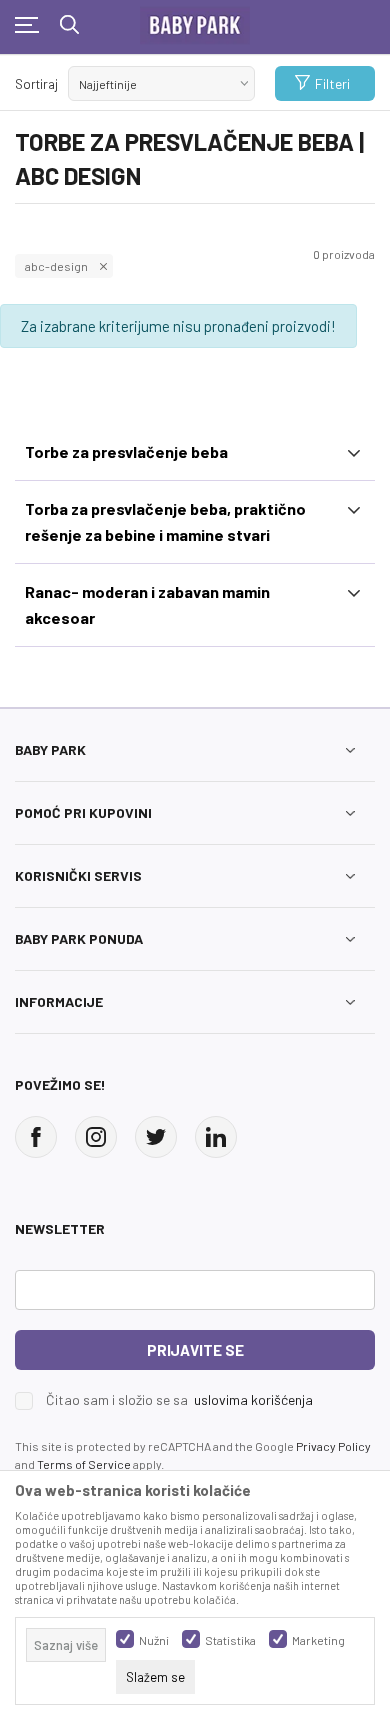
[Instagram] (96, 1137)
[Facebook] (36, 1137)
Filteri (332, 83)
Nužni (154, 1640)
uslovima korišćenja (253, 1399)
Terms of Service (84, 1464)
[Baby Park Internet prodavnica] (195, 21)
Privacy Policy (333, 1446)
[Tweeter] (156, 1137)
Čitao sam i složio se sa (179, 1400)
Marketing (318, 1640)
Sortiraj (36, 84)
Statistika (230, 1640)
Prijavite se (195, 1350)
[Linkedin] (216, 1137)
